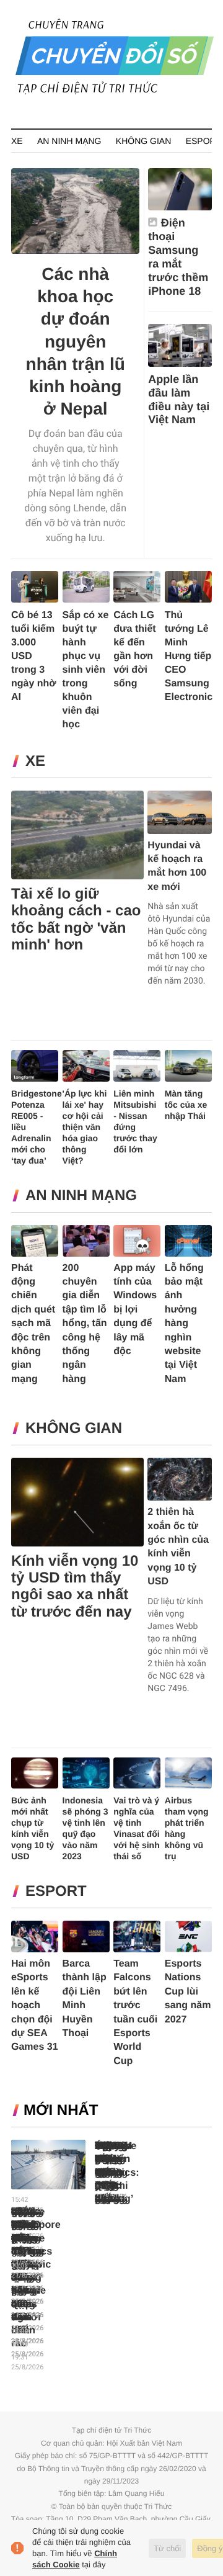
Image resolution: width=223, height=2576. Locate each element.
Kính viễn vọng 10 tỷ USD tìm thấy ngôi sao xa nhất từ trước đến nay (75, 1586)
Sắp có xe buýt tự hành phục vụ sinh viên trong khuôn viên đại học (86, 670)
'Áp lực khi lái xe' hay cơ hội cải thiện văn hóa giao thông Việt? (85, 1127)
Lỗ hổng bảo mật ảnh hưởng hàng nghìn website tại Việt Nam (184, 1324)
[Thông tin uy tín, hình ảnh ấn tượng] (115, 92)
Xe (17, 141)
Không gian (143, 141)
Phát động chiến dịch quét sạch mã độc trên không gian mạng (33, 1324)
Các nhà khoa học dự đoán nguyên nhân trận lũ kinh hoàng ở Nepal (76, 341)
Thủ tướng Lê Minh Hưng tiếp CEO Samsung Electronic (189, 656)
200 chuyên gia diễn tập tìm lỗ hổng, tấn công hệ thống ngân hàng (85, 1324)
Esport (203, 141)
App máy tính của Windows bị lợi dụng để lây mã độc (135, 1310)
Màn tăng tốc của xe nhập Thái (186, 1105)
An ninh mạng (69, 141)
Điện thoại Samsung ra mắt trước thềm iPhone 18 (178, 257)
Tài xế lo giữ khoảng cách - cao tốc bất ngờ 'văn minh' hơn (76, 919)
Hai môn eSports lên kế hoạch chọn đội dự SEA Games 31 (35, 2005)
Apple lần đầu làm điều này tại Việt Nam (179, 400)
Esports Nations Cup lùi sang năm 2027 (188, 1992)
